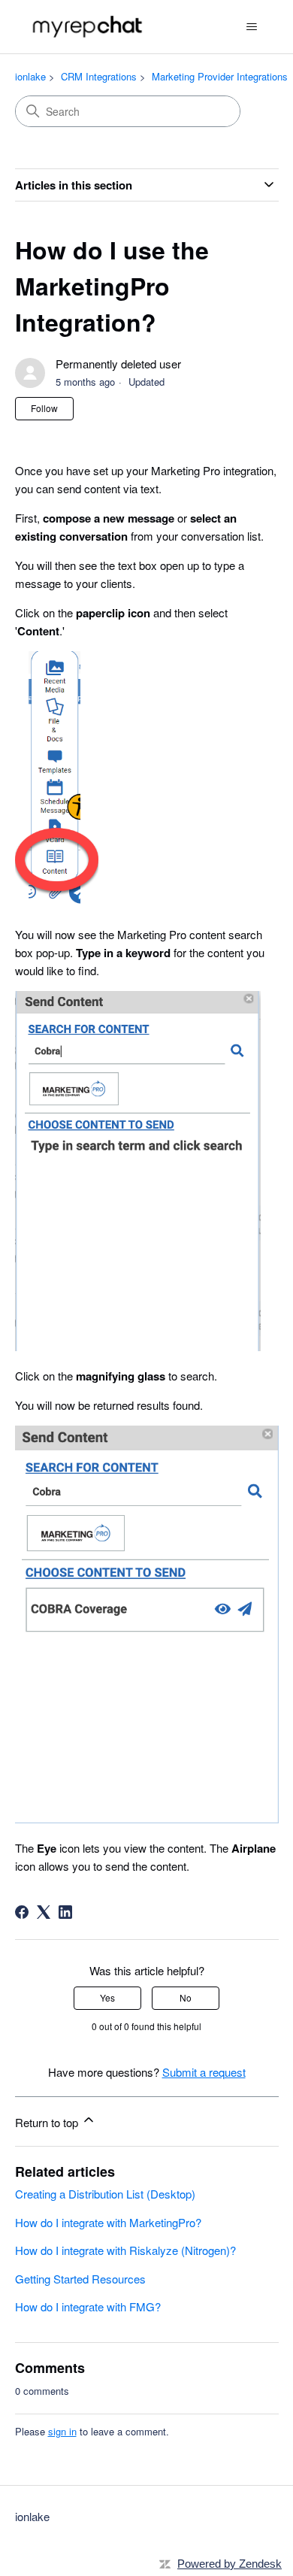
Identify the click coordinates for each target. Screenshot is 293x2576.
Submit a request (204, 2072)
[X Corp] (44, 1912)
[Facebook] (22, 1912)
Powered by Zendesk (230, 2564)
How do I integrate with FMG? (88, 2306)
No (186, 1997)
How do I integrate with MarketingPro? (108, 2222)
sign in (62, 2431)
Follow (44, 408)
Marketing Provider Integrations (220, 76)
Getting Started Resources (80, 2279)
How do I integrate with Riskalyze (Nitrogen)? (125, 2250)
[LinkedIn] (65, 1912)
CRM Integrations (99, 76)
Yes (107, 1997)
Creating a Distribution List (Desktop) (105, 2194)
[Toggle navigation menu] (252, 27)
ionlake (30, 76)
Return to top (48, 2122)
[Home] (89, 27)
